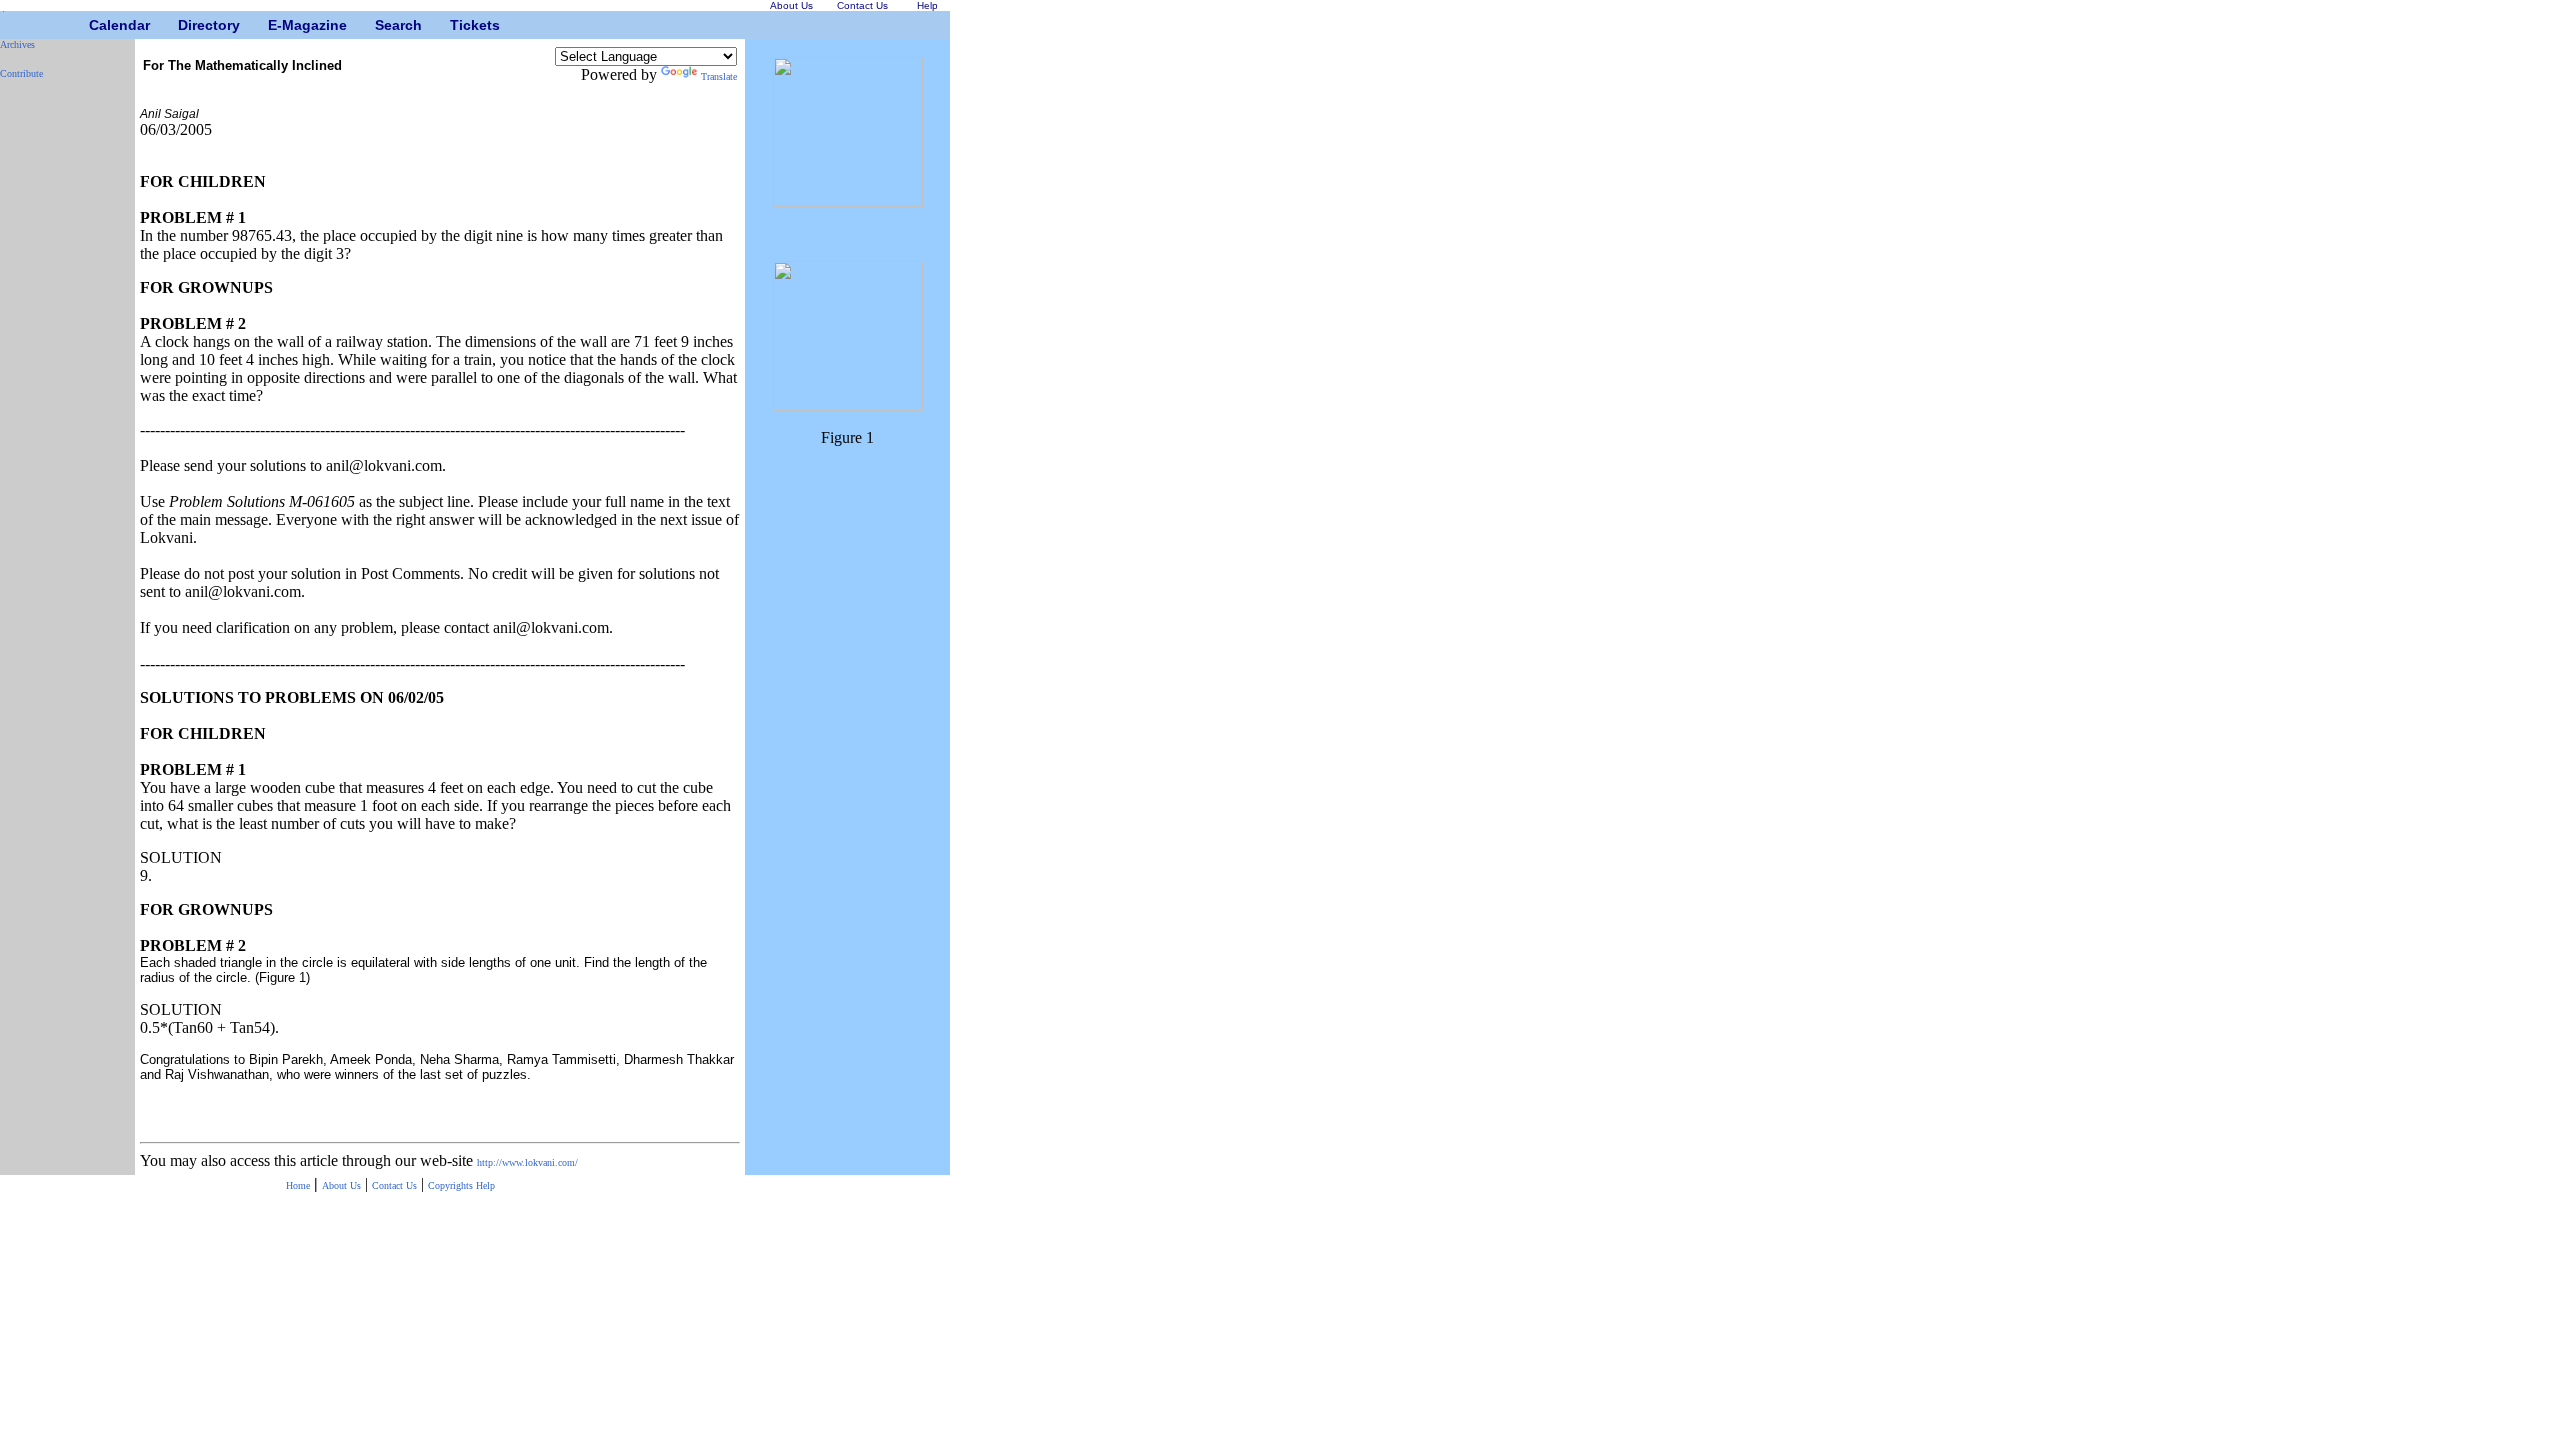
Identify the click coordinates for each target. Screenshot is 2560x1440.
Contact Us (394, 1185)
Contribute (21, 73)
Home (298, 1185)
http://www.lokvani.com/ (527, 1162)
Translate (719, 76)
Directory (185, 25)
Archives (17, 44)
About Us (341, 1185)
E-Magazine (275, 25)
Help (485, 1185)
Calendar (96, 25)
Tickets (457, 25)
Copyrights (452, 1185)
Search (382, 25)
